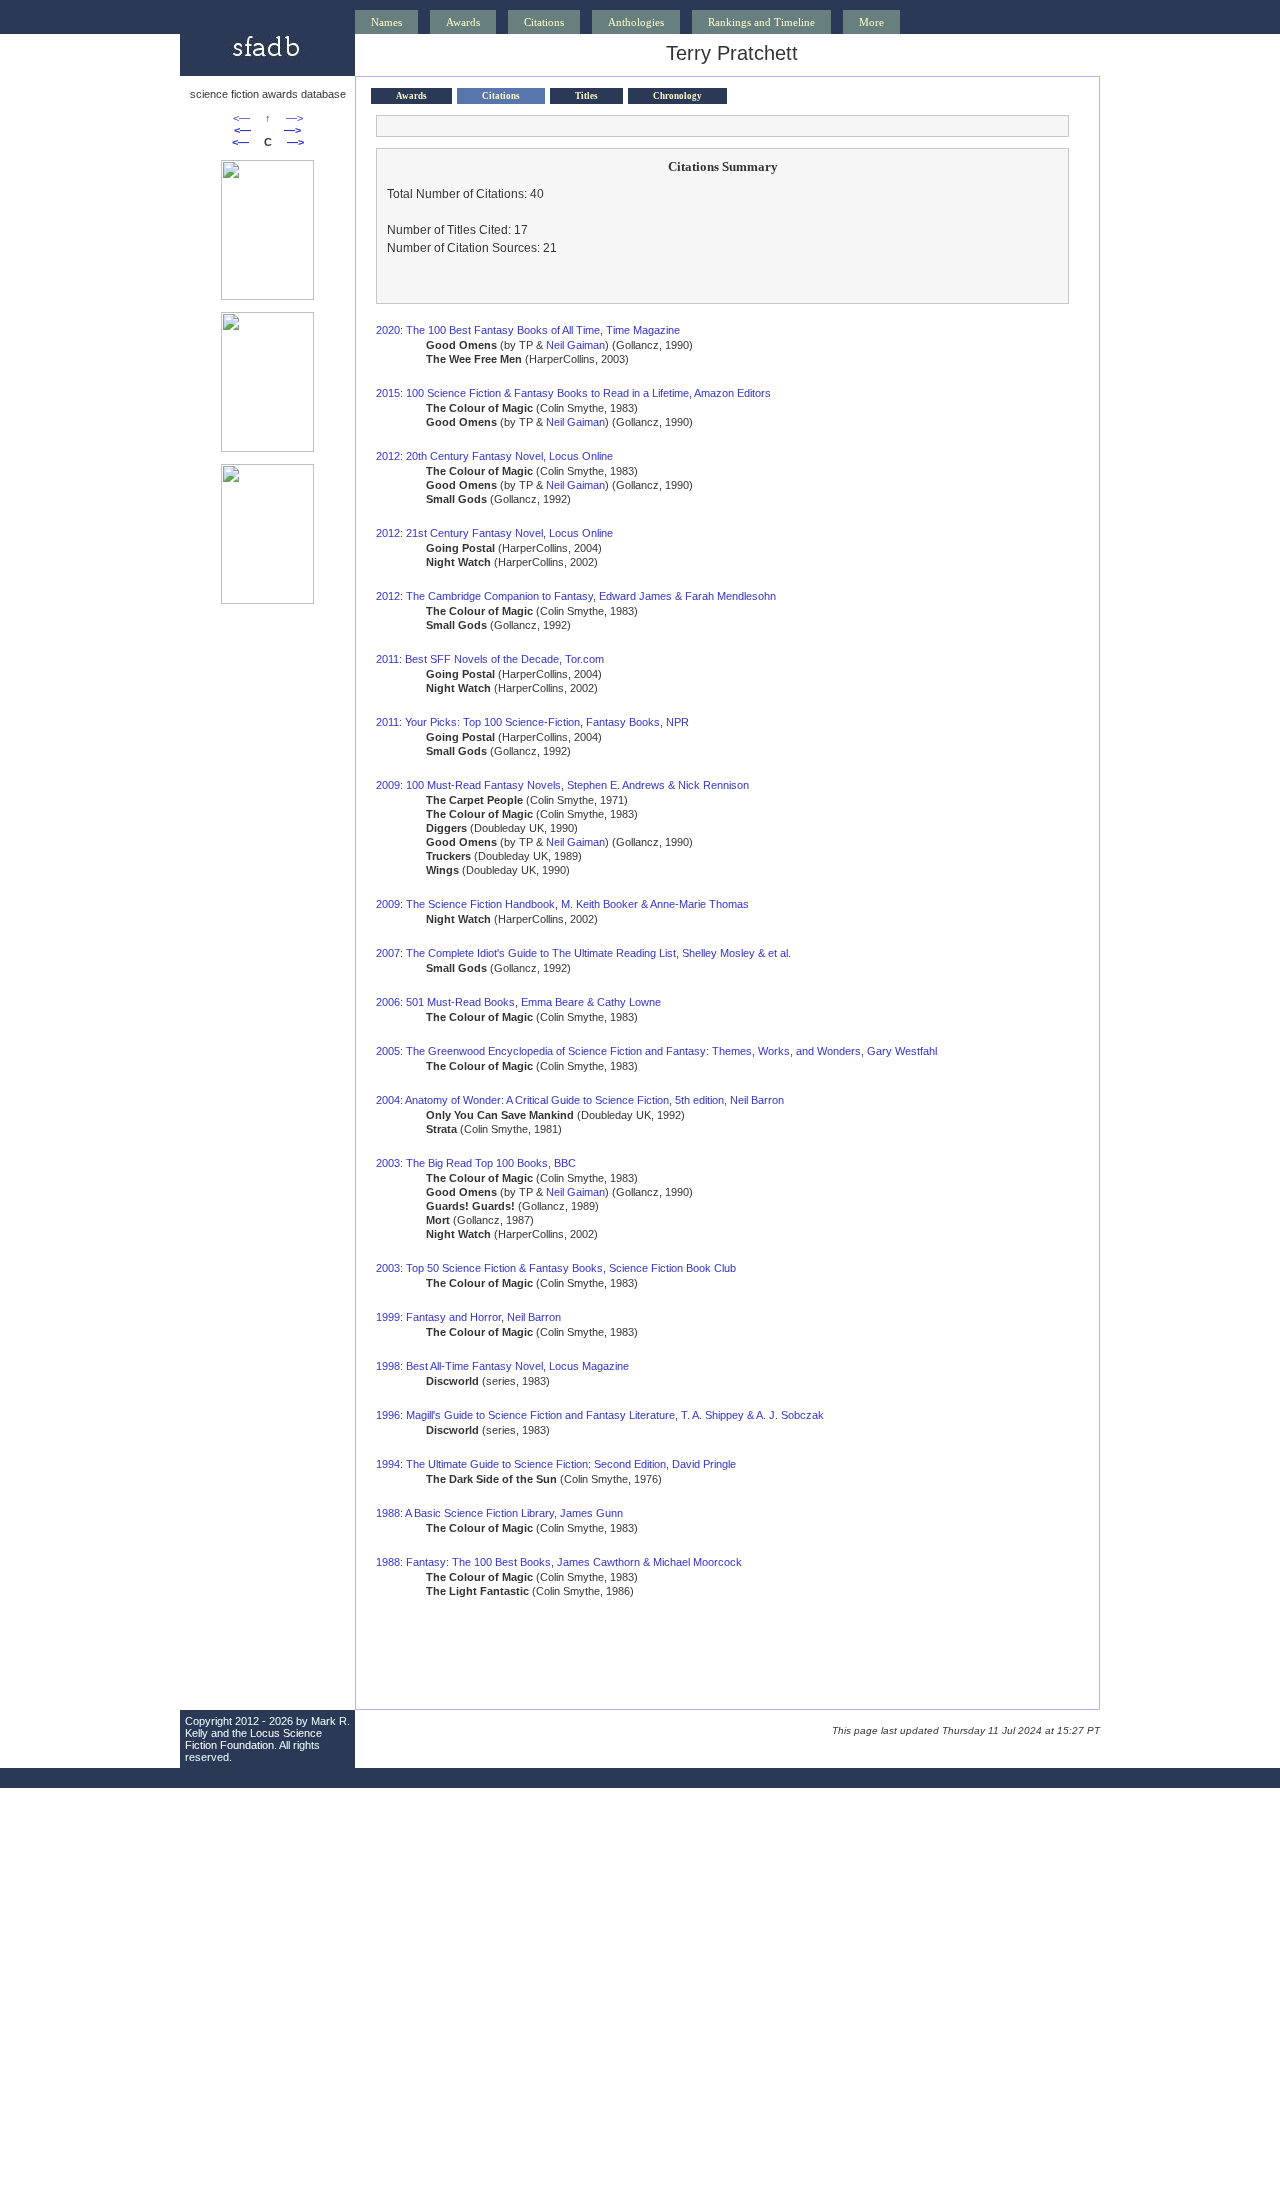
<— (241, 118)
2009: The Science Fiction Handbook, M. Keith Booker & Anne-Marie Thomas (562, 904)
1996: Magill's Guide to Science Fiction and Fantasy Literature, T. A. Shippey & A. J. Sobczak (600, 1415)
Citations (544, 22)
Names (386, 22)
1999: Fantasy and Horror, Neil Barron (468, 1317)
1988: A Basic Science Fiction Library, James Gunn (499, 1513)
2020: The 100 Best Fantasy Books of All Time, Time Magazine (528, 330)
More (871, 22)
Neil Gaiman (575, 345)
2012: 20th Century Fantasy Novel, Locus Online (494, 456)
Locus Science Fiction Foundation (253, 1739)
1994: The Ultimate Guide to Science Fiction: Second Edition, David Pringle (556, 1464)
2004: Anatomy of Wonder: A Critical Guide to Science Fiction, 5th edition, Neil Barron (580, 1100)
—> (294, 118)
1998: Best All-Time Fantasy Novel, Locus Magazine (502, 1366)
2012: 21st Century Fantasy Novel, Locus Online (494, 533)
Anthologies (636, 22)
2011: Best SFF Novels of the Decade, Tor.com (490, 659)
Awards (463, 22)
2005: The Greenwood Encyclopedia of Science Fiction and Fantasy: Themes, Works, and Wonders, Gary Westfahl (656, 1051)
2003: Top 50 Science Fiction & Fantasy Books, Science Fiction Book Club (556, 1268)
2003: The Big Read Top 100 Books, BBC (476, 1163)
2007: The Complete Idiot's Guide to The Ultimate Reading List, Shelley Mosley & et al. (583, 953)
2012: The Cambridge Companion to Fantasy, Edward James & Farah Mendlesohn (576, 596)
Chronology (677, 96)
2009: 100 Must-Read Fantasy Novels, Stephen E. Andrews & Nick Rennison (562, 785)
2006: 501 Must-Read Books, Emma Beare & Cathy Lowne (518, 1002)
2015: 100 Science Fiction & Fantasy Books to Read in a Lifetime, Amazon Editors (573, 393)
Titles (586, 96)
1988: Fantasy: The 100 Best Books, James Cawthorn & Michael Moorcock (559, 1562)
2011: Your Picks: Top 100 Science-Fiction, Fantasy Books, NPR (532, 722)
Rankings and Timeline (761, 22)
